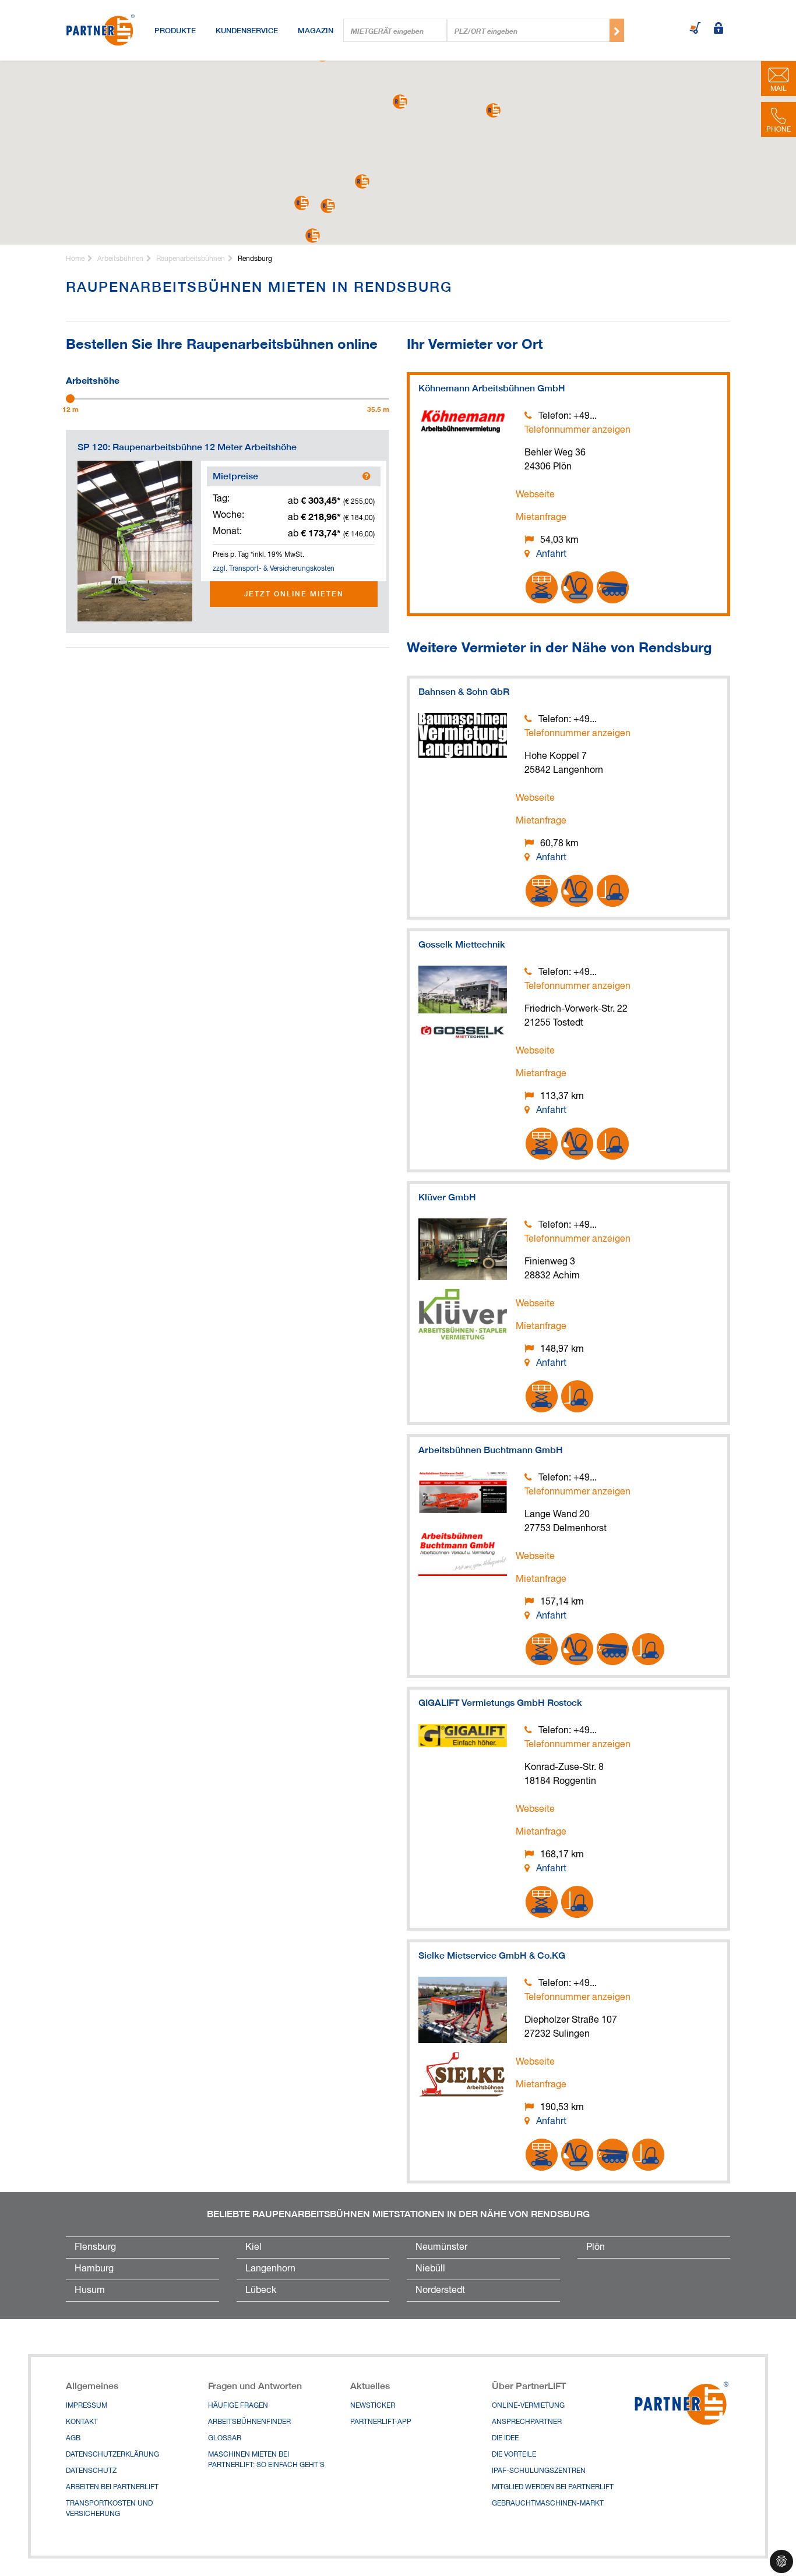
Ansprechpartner (527, 2422)
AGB (73, 2439)
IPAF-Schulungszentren (539, 2471)
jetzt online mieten (294, 594)
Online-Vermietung (528, 2406)
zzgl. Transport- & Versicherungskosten (274, 569)
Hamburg (94, 2269)
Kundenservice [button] (247, 30)
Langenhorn (270, 2269)
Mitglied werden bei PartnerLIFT (553, 2487)
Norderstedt (440, 2291)
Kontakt (82, 2422)
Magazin (316, 30)
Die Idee (505, 2439)
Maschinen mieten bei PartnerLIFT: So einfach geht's (266, 2460)
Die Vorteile (514, 2455)
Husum (90, 2291)
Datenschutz (91, 2471)
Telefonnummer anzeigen (577, 430)
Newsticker (373, 2406)
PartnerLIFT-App (381, 2422)
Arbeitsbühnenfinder (249, 2422)
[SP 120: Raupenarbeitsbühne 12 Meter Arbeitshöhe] (135, 541)
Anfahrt (551, 554)
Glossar (225, 2439)
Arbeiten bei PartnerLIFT (112, 2487)
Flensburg (95, 2248)
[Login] (718, 29)
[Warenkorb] (695, 29)
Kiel (253, 2248)
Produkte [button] (175, 30)
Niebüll (430, 2269)
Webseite (535, 495)
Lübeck (261, 2291)
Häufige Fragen (238, 2406)
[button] (400, 102)
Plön (596, 2248)
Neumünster (441, 2248)
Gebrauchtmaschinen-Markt (548, 2504)
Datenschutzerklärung (112, 2455)
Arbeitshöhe (93, 379)
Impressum (87, 2406)
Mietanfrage (541, 518)
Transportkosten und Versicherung (109, 2509)
